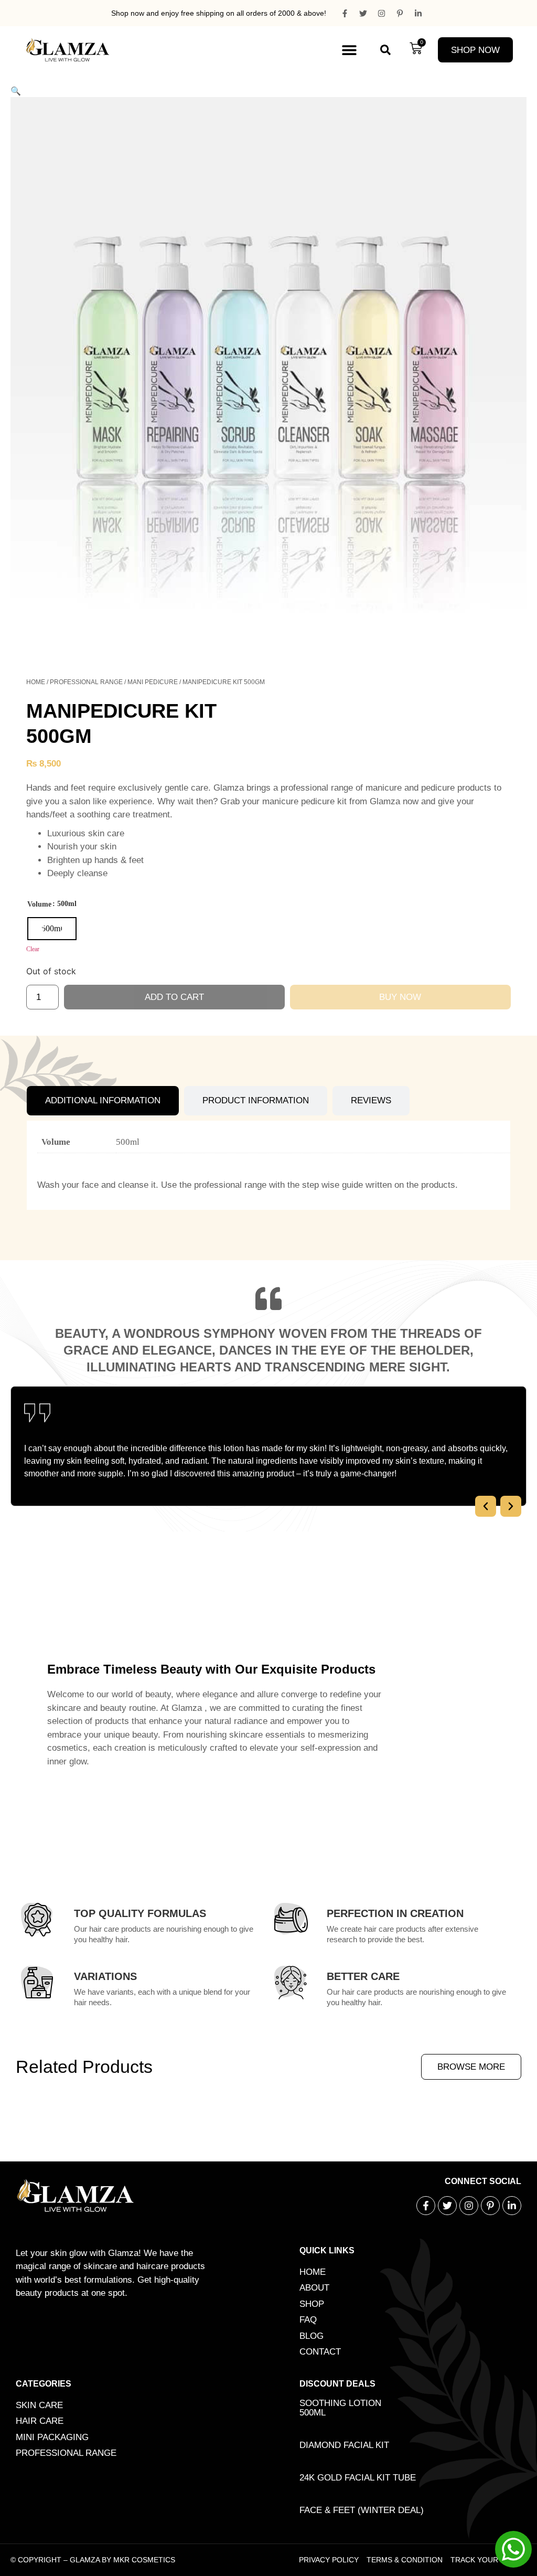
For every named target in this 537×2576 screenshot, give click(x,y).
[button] (349, 50)
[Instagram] (381, 13)
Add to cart (174, 997)
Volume (39, 904)
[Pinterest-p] (400, 13)
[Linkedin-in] (418, 13)
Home (36, 682)
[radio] (52, 929)
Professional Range (86, 682)
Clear (33, 949)
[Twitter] (363, 13)
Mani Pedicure (153, 682)
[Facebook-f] (345, 13)
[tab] (103, 1101)
